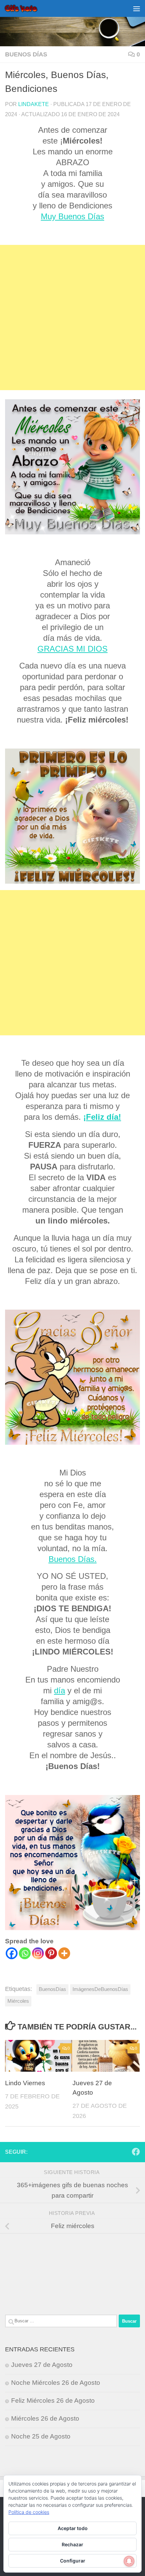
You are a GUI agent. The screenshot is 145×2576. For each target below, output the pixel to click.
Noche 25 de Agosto (41, 2436)
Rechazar (72, 2544)
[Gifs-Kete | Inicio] (27, 8)
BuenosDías (52, 1989)
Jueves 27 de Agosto (42, 2365)
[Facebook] (12, 1953)
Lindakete (34, 104)
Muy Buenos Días (72, 216)
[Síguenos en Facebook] (136, 2152)
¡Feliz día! (102, 1117)
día (60, 1690)
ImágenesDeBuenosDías (100, 1989)
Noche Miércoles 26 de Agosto (56, 2383)
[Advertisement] (72, 318)
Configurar (73, 2561)
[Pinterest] (51, 1953)
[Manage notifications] (129, 2561)
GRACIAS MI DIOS (72, 649)
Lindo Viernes (25, 2083)
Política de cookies (29, 2512)
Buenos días (26, 54)
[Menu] (137, 8)
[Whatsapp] (25, 1953)
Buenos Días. (73, 1559)
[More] (64, 1953)
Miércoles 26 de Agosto (45, 2418)
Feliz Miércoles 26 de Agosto (53, 2401)
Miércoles (18, 2001)
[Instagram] (38, 1953)
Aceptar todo (73, 2528)
